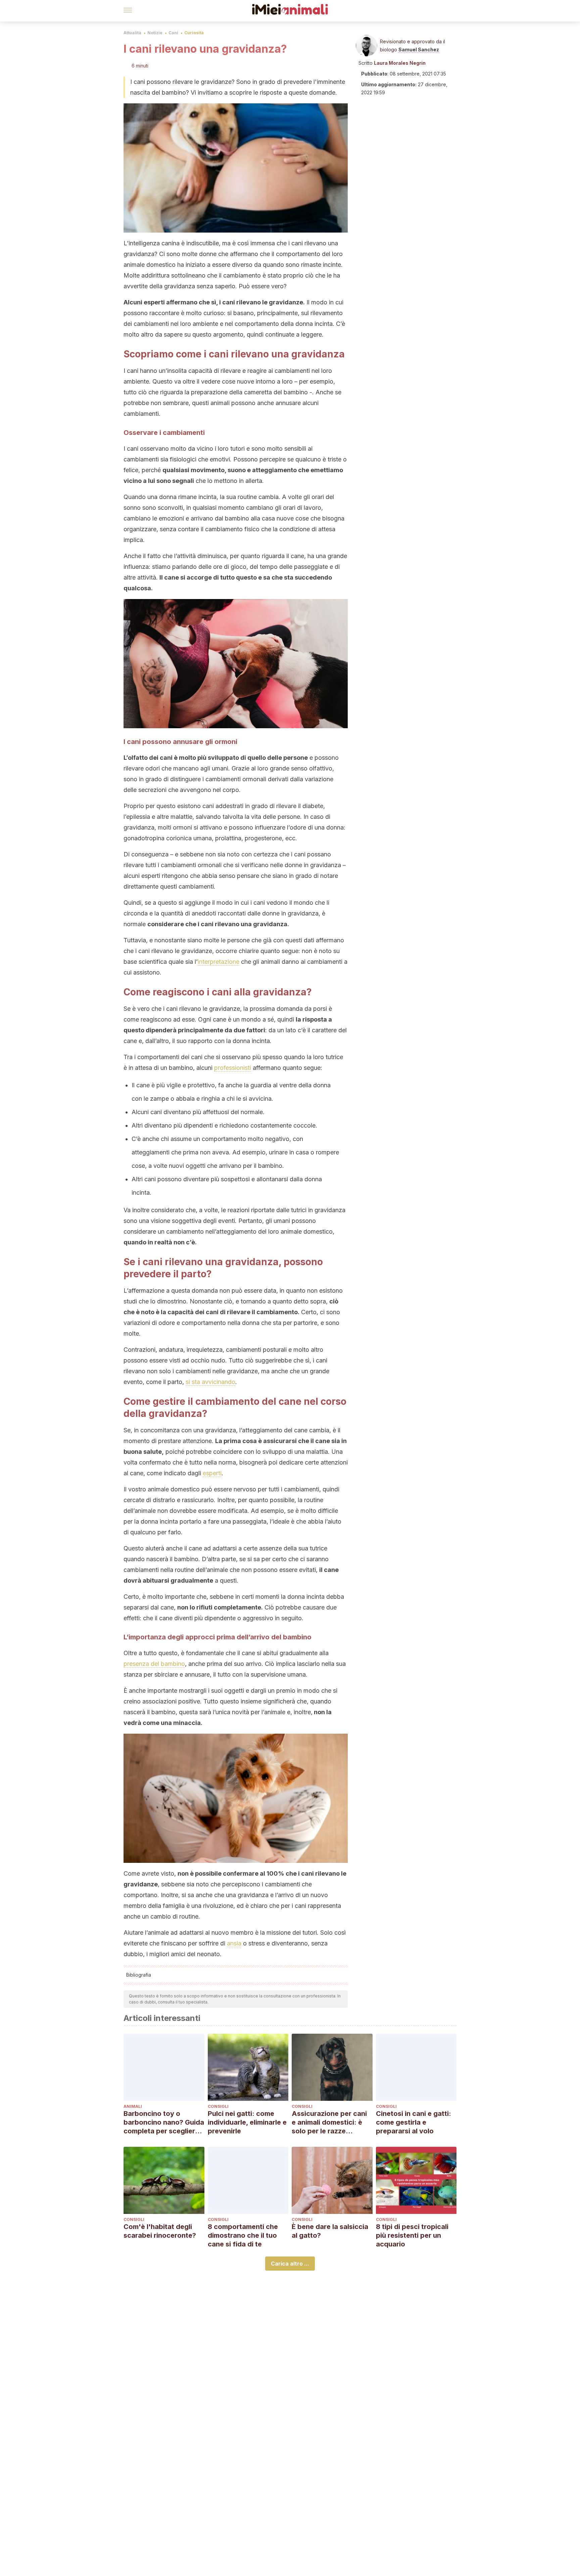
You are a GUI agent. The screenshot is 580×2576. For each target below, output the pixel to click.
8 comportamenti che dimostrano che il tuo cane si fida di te (243, 2235)
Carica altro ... (290, 2264)
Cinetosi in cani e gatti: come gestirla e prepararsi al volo (414, 2122)
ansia (234, 1943)
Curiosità (194, 33)
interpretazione (219, 962)
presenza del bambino (154, 1664)
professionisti (233, 1068)
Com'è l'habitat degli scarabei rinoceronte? (160, 2231)
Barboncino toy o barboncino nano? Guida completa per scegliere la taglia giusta (164, 2122)
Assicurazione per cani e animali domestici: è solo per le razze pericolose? (329, 2122)
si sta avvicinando (210, 1382)
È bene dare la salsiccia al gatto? (330, 2231)
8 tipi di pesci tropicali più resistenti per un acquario (412, 2235)
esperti (212, 1473)
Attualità (132, 33)
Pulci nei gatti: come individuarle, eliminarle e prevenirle (247, 2122)
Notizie (155, 33)
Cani (173, 33)
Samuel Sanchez (419, 49)
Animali (133, 2106)
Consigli (218, 2106)
